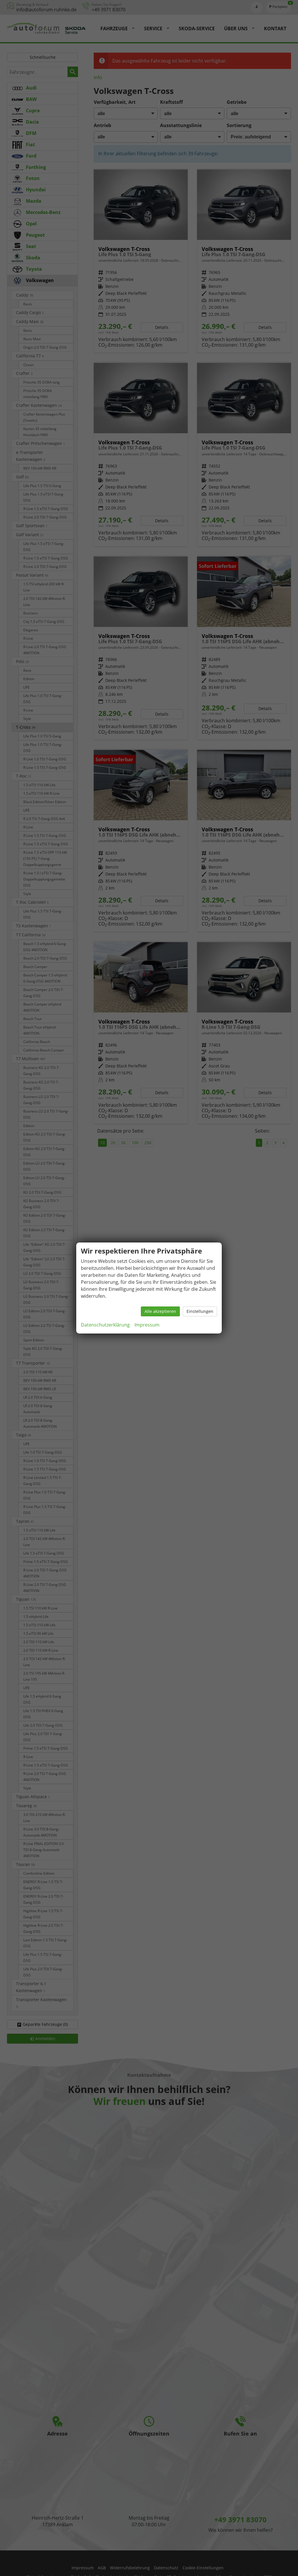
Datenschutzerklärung (105, 1325)
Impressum (147, 1325)
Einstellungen (200, 1311)
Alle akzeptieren (160, 1311)
